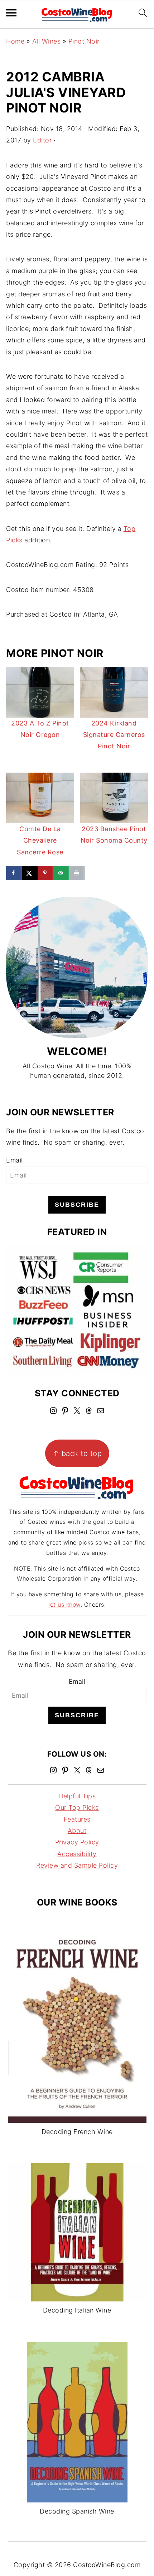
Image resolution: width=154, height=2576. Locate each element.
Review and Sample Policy (77, 1865)
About (77, 1831)
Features (77, 1819)
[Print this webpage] (77, 873)
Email (15, 1160)
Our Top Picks (77, 1807)
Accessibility (77, 1854)
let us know (64, 1605)
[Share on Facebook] (14, 873)
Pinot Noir (84, 41)
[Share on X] (30, 873)
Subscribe (77, 1205)
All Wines (47, 41)
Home (15, 41)
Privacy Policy (77, 1842)
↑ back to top (77, 1453)
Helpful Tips (77, 1796)
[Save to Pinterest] (45, 873)
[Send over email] (61, 873)
